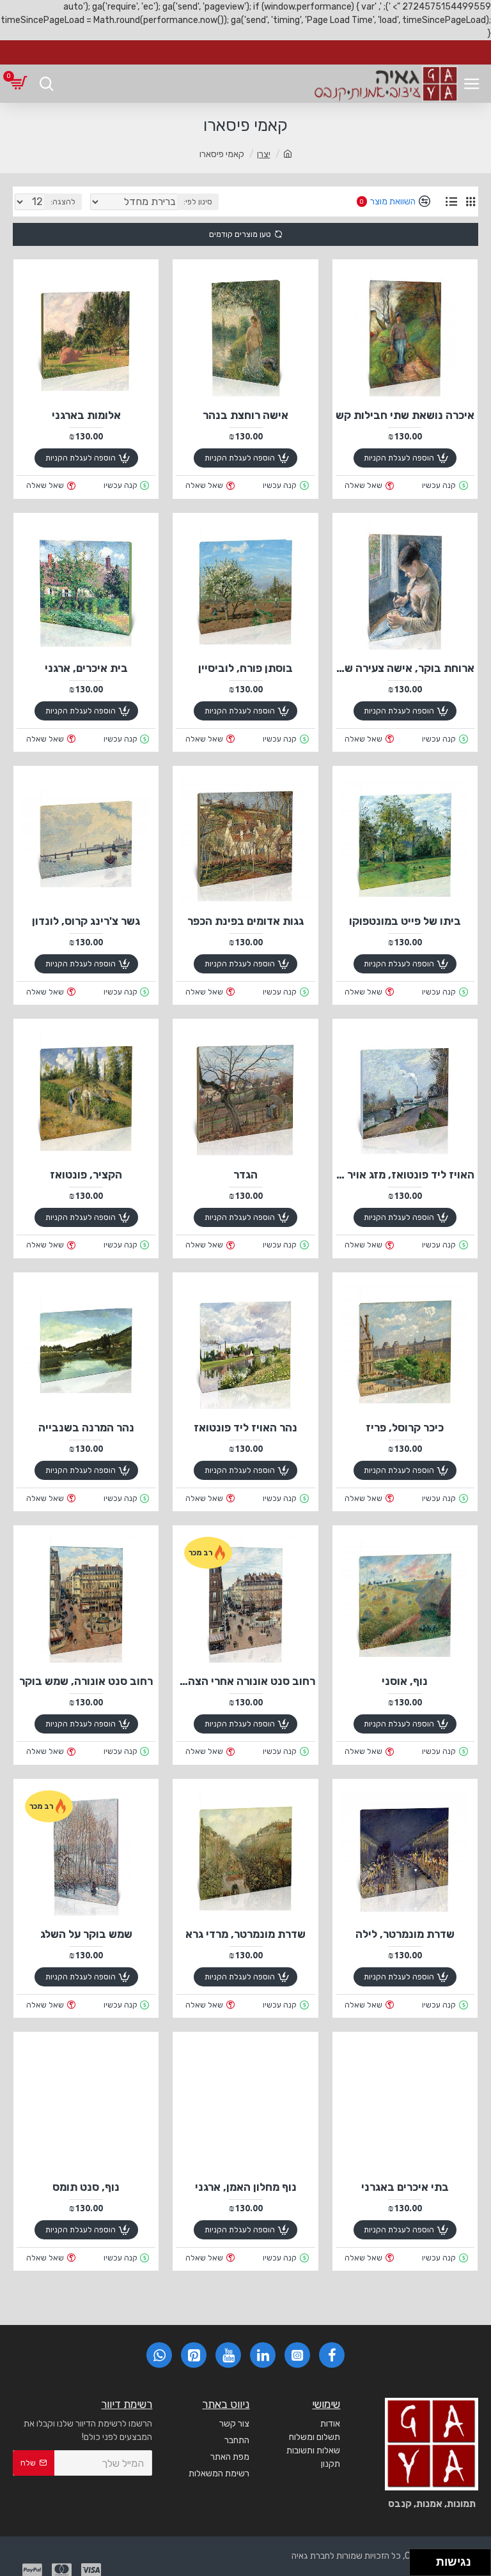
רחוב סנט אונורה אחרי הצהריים (245, 1681)
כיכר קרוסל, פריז (405, 1428)
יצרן (264, 154)
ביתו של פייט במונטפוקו (405, 921)
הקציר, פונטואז (86, 1175)
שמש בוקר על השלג (86, 1934)
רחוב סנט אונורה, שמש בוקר (86, 1681)
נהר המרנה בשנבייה (86, 1428)
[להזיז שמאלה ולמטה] (420, 2566)
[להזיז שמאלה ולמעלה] (420, 2559)
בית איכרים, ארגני (86, 668)
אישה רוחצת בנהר (245, 415)
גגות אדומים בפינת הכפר (245, 921)
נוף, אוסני (405, 1681)
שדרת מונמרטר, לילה (405, 1934)
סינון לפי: (198, 202)
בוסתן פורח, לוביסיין (245, 668)
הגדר (245, 1175)
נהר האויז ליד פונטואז (245, 1428)
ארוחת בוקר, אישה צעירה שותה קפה (405, 668)
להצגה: (63, 202)
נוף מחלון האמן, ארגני (246, 2187)
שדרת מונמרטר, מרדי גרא (245, 1934)
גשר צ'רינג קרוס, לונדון (86, 921)
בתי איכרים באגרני (405, 2187)
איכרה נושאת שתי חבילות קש (405, 415)
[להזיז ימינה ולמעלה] (427, 2559)
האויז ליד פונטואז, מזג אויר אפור (405, 1175)
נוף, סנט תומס (86, 2187)
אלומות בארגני (86, 415)
